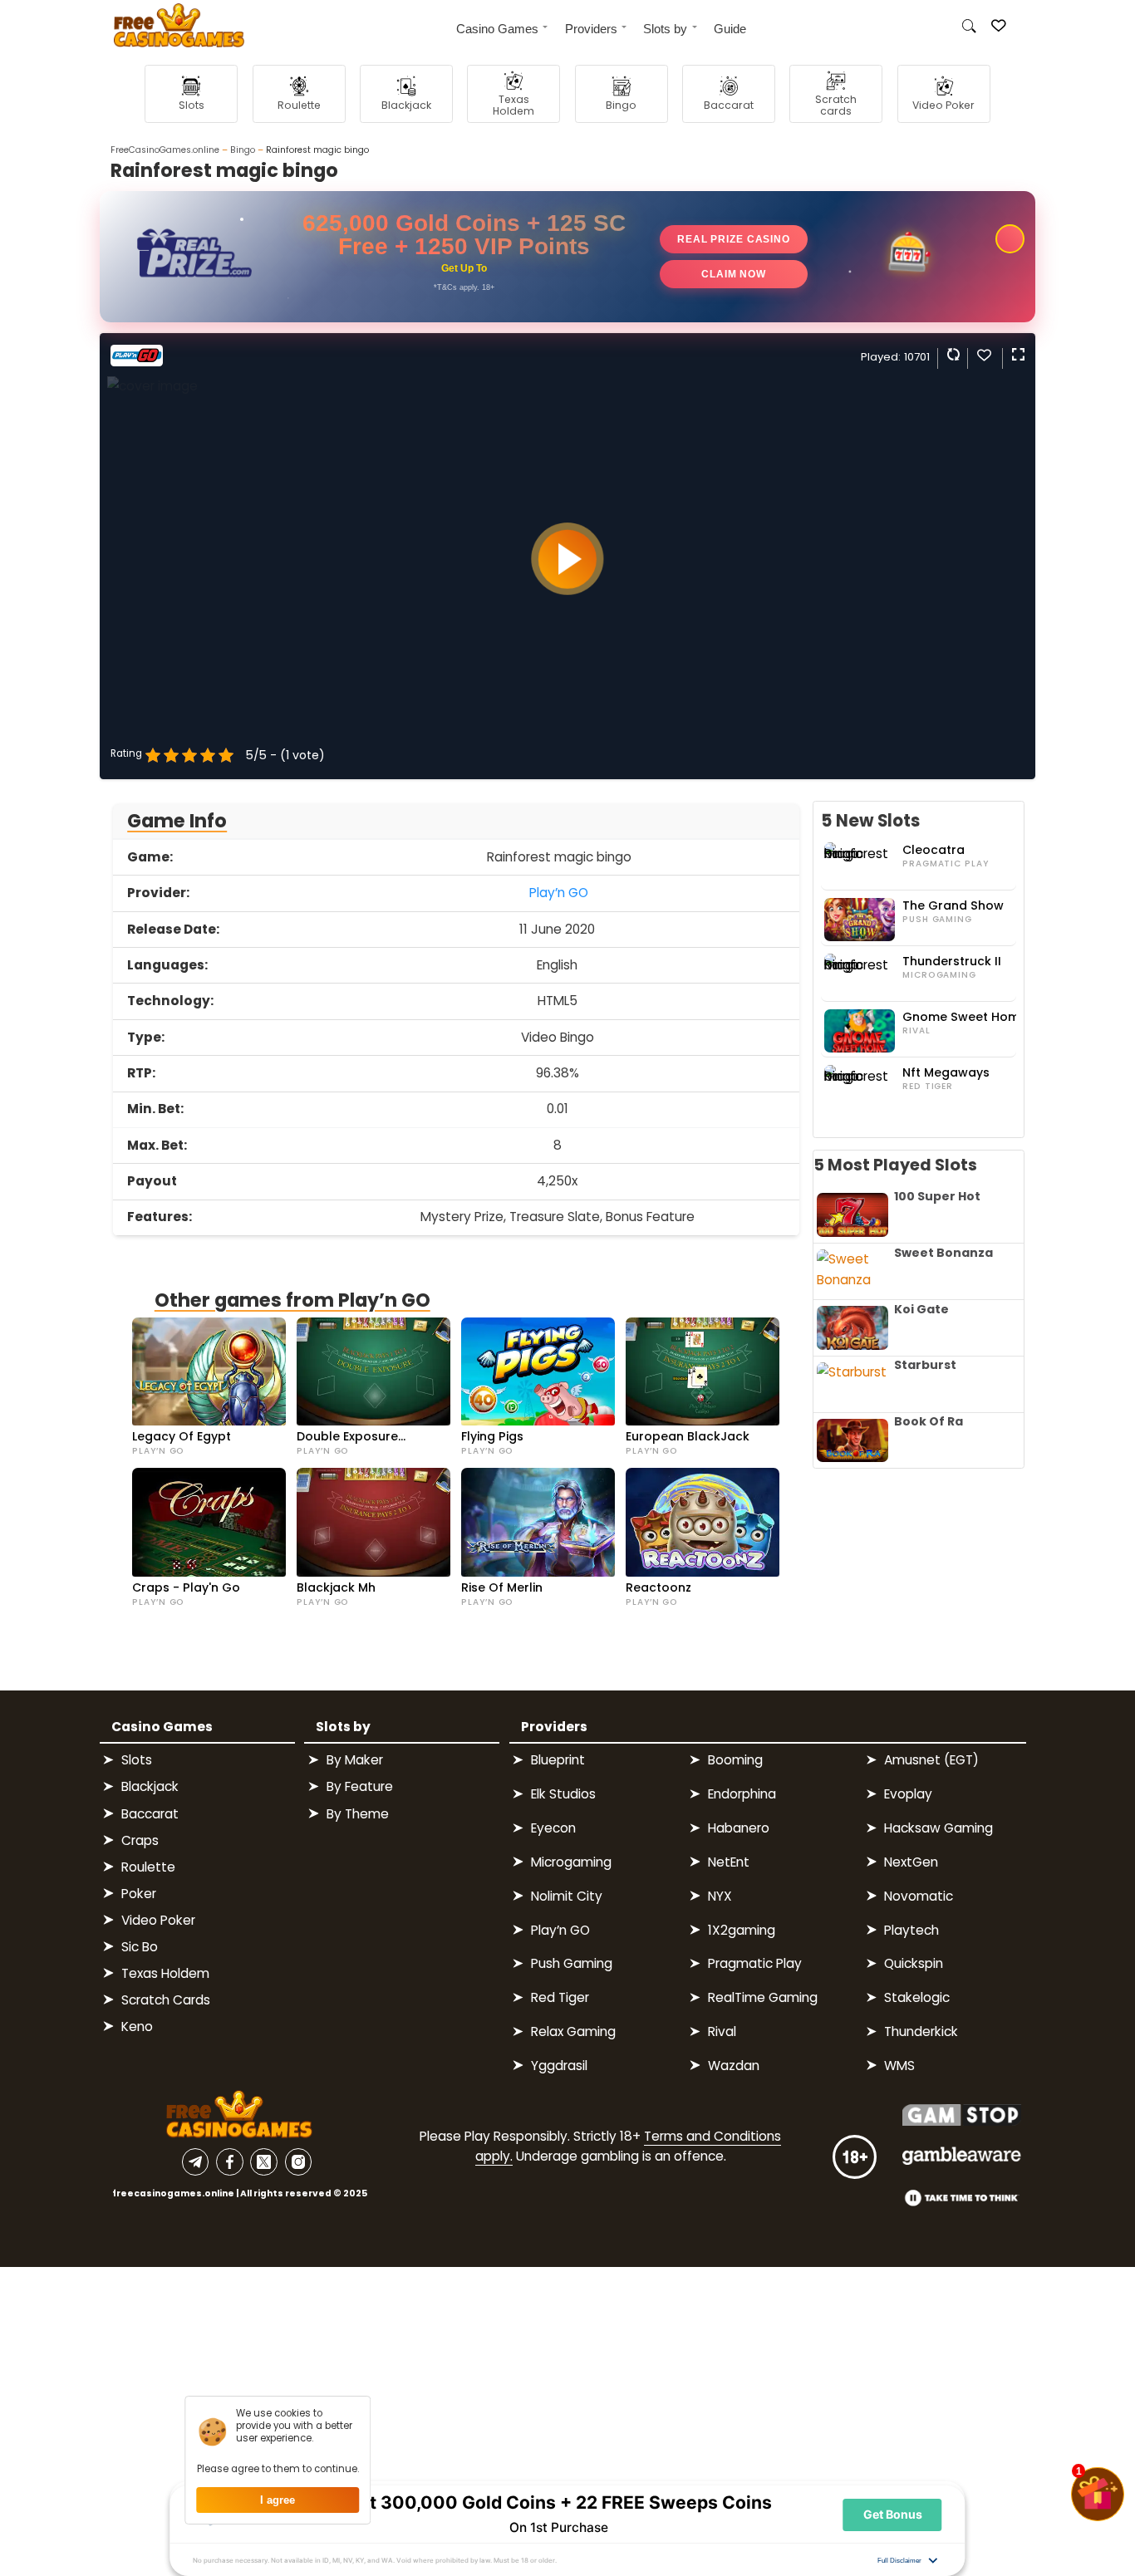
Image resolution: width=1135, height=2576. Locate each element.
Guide (730, 29)
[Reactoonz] (703, 1522)
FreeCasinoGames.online (165, 150)
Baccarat (150, 1814)
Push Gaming (937, 920)
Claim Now (734, 274)
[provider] (137, 362)
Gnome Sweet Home (965, 1017)
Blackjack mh (336, 1588)
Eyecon (553, 1828)
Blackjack (150, 1786)
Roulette (148, 1867)
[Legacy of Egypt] (209, 1371)
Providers (591, 29)
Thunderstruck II (952, 962)
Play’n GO (559, 893)
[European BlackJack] (703, 1371)
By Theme (358, 1814)
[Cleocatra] (862, 864)
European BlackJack (688, 1437)
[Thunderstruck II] (862, 975)
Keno (137, 2026)
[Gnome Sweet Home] (862, 1031)
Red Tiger (928, 1087)
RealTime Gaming (763, 1997)
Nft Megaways (946, 1073)
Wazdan (734, 2066)
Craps (140, 1840)
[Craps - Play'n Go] (209, 1522)
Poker (139, 1894)
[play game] (567, 559)
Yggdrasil (559, 2066)
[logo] (172, 28)
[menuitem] (496, 27)
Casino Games (497, 29)
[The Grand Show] (862, 920)
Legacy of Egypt (182, 1437)
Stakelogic (917, 1997)
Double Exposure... (351, 1437)
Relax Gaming (573, 2031)
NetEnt (729, 1862)
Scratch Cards (166, 2000)
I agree (278, 2500)
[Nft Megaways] (862, 1087)
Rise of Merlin (502, 1588)
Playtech (911, 1930)
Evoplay (908, 1794)
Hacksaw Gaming (938, 1828)
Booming (735, 1760)
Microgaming (939, 975)
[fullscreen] (1017, 354)
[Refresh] (952, 354)
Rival (916, 1031)
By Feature (360, 1786)
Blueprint (558, 1760)
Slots (137, 1760)
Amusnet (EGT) (931, 1760)
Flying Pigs (492, 1437)
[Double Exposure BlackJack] (373, 1371)
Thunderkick (921, 2031)
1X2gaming (742, 1930)
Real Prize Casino (734, 239)
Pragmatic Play (945, 864)
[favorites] (984, 358)
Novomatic (919, 1896)
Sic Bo (140, 1947)
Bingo (243, 150)
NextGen (911, 1862)
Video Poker (158, 1920)
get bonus (893, 2514)
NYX (720, 1896)
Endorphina (742, 1794)
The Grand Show (953, 906)
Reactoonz (658, 1588)
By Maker (355, 1760)
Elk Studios (563, 1794)
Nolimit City (567, 1896)
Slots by (665, 29)
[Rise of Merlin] (538, 1522)
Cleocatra (934, 850)
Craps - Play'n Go (186, 1588)
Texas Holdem (165, 1973)
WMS (899, 2066)
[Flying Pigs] (538, 1371)
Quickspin (914, 1963)
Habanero (739, 1828)
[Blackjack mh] (373, 1522)
